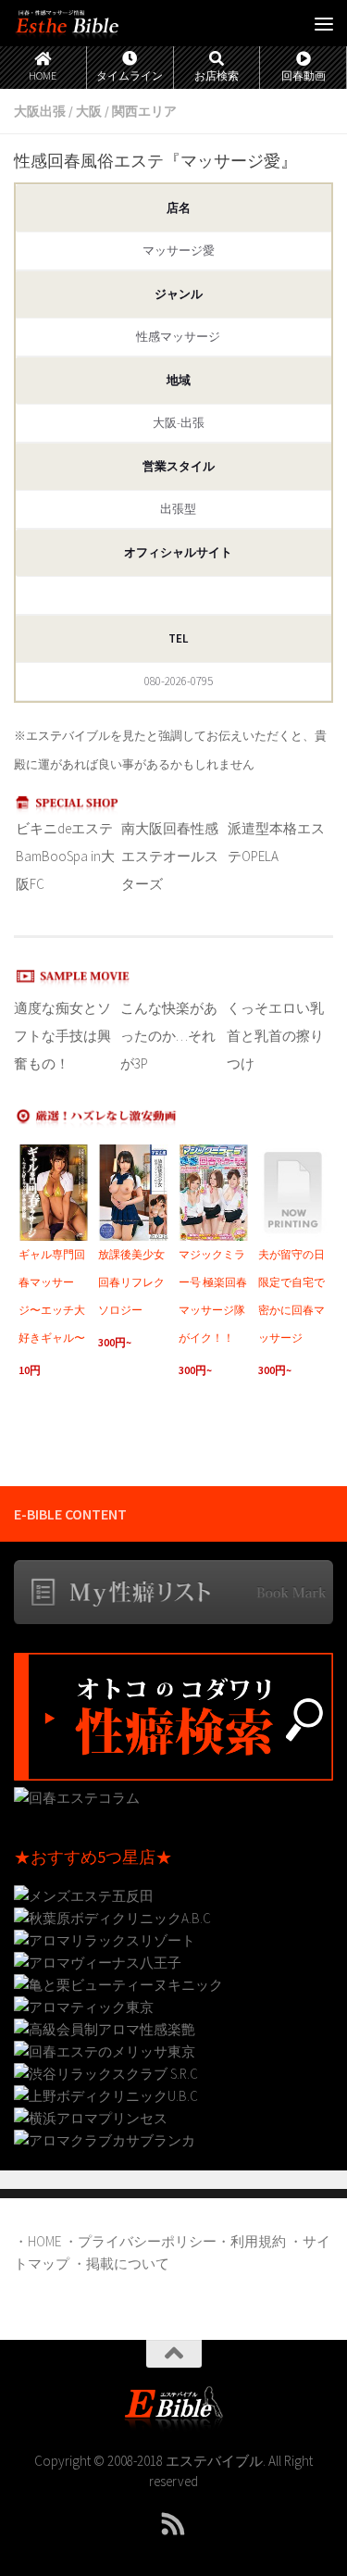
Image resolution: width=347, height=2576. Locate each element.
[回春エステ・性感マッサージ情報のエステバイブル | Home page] (85, 23)
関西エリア (144, 111)
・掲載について (121, 2263)
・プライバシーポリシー (140, 2241)
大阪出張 (40, 111)
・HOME (37, 2241)
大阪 (89, 111)
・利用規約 (251, 2241)
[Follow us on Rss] (174, 2524)
